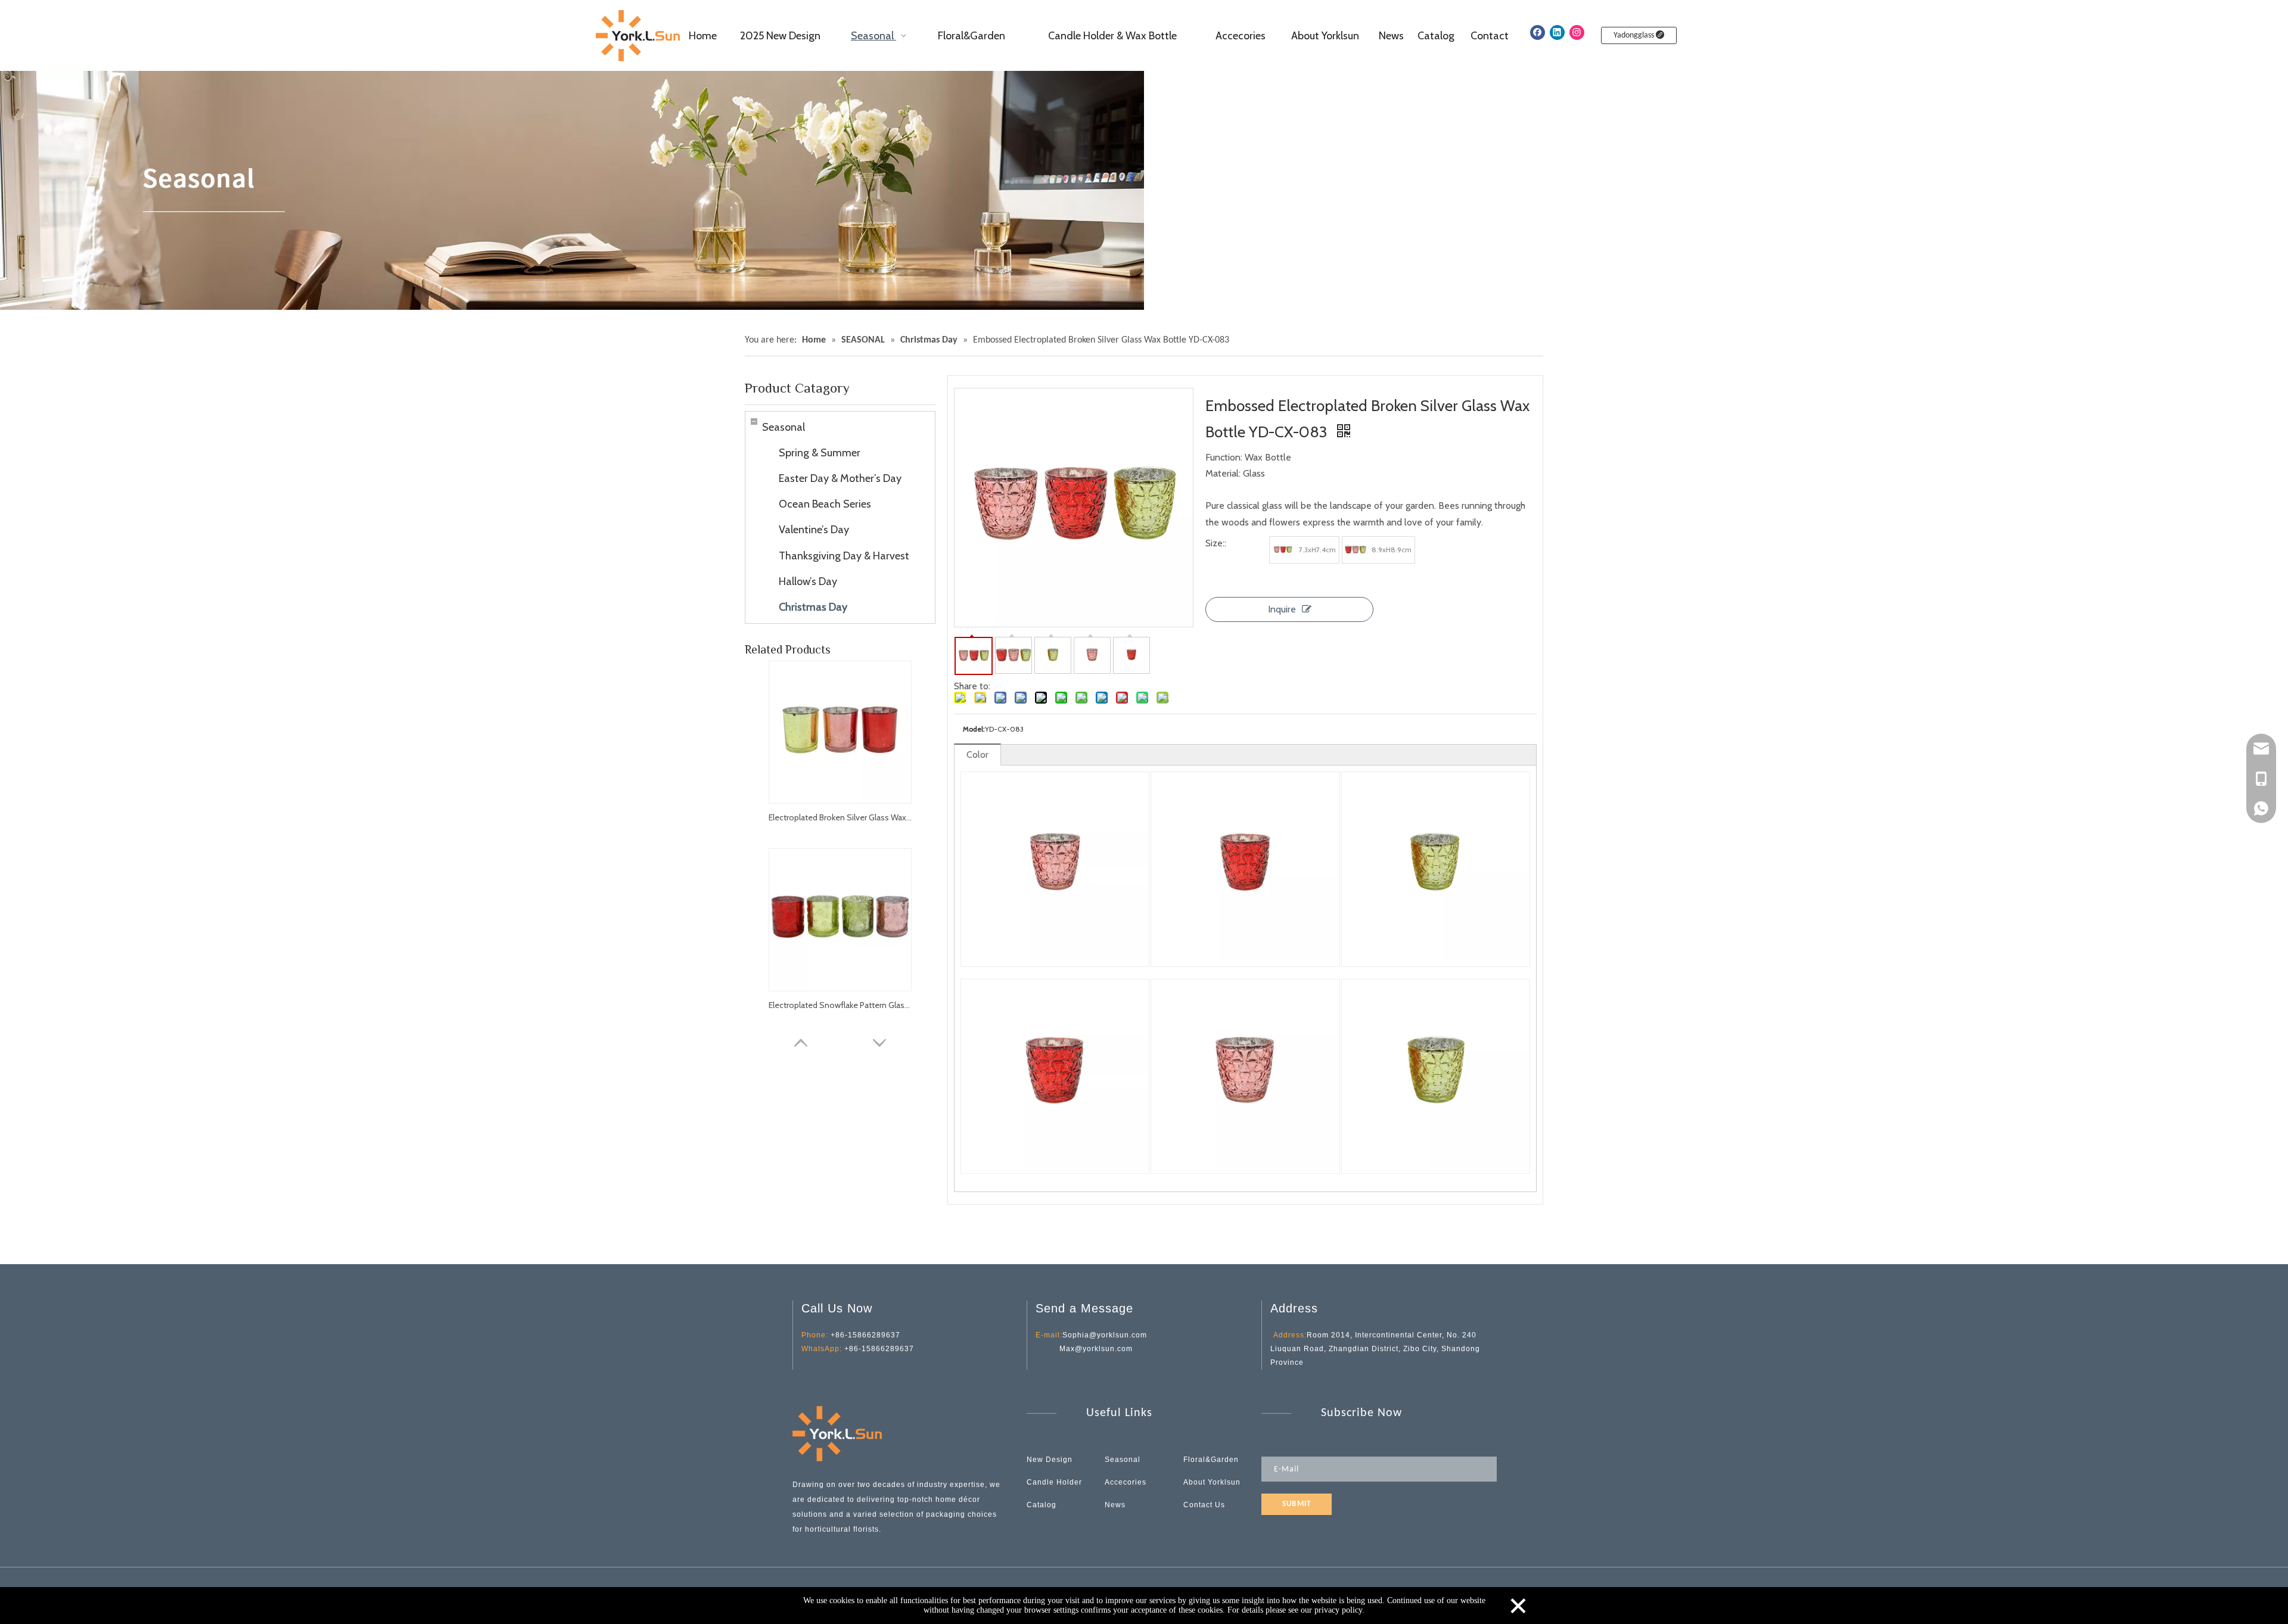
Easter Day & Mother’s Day (840, 478)
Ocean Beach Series (825, 504)
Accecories (1126, 1482)
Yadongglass (1635, 35)
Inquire (1282, 609)
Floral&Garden (1211, 1460)
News (1115, 1505)
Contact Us (1204, 1505)
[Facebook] (1538, 32)
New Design (1050, 1460)
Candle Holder (1054, 1482)
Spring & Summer (820, 453)
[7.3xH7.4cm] (1283, 550)
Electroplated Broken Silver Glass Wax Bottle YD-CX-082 (840, 817)
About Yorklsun (1212, 1482)
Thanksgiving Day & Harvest (844, 556)
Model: (974, 729)
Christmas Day (813, 607)
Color (977, 755)
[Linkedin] (1557, 32)
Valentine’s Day (814, 530)
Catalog (1042, 1505)
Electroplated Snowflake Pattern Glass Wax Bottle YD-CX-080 (840, 1005)
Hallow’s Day (808, 581)
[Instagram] (1577, 32)
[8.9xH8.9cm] (1356, 550)
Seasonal (784, 427)
